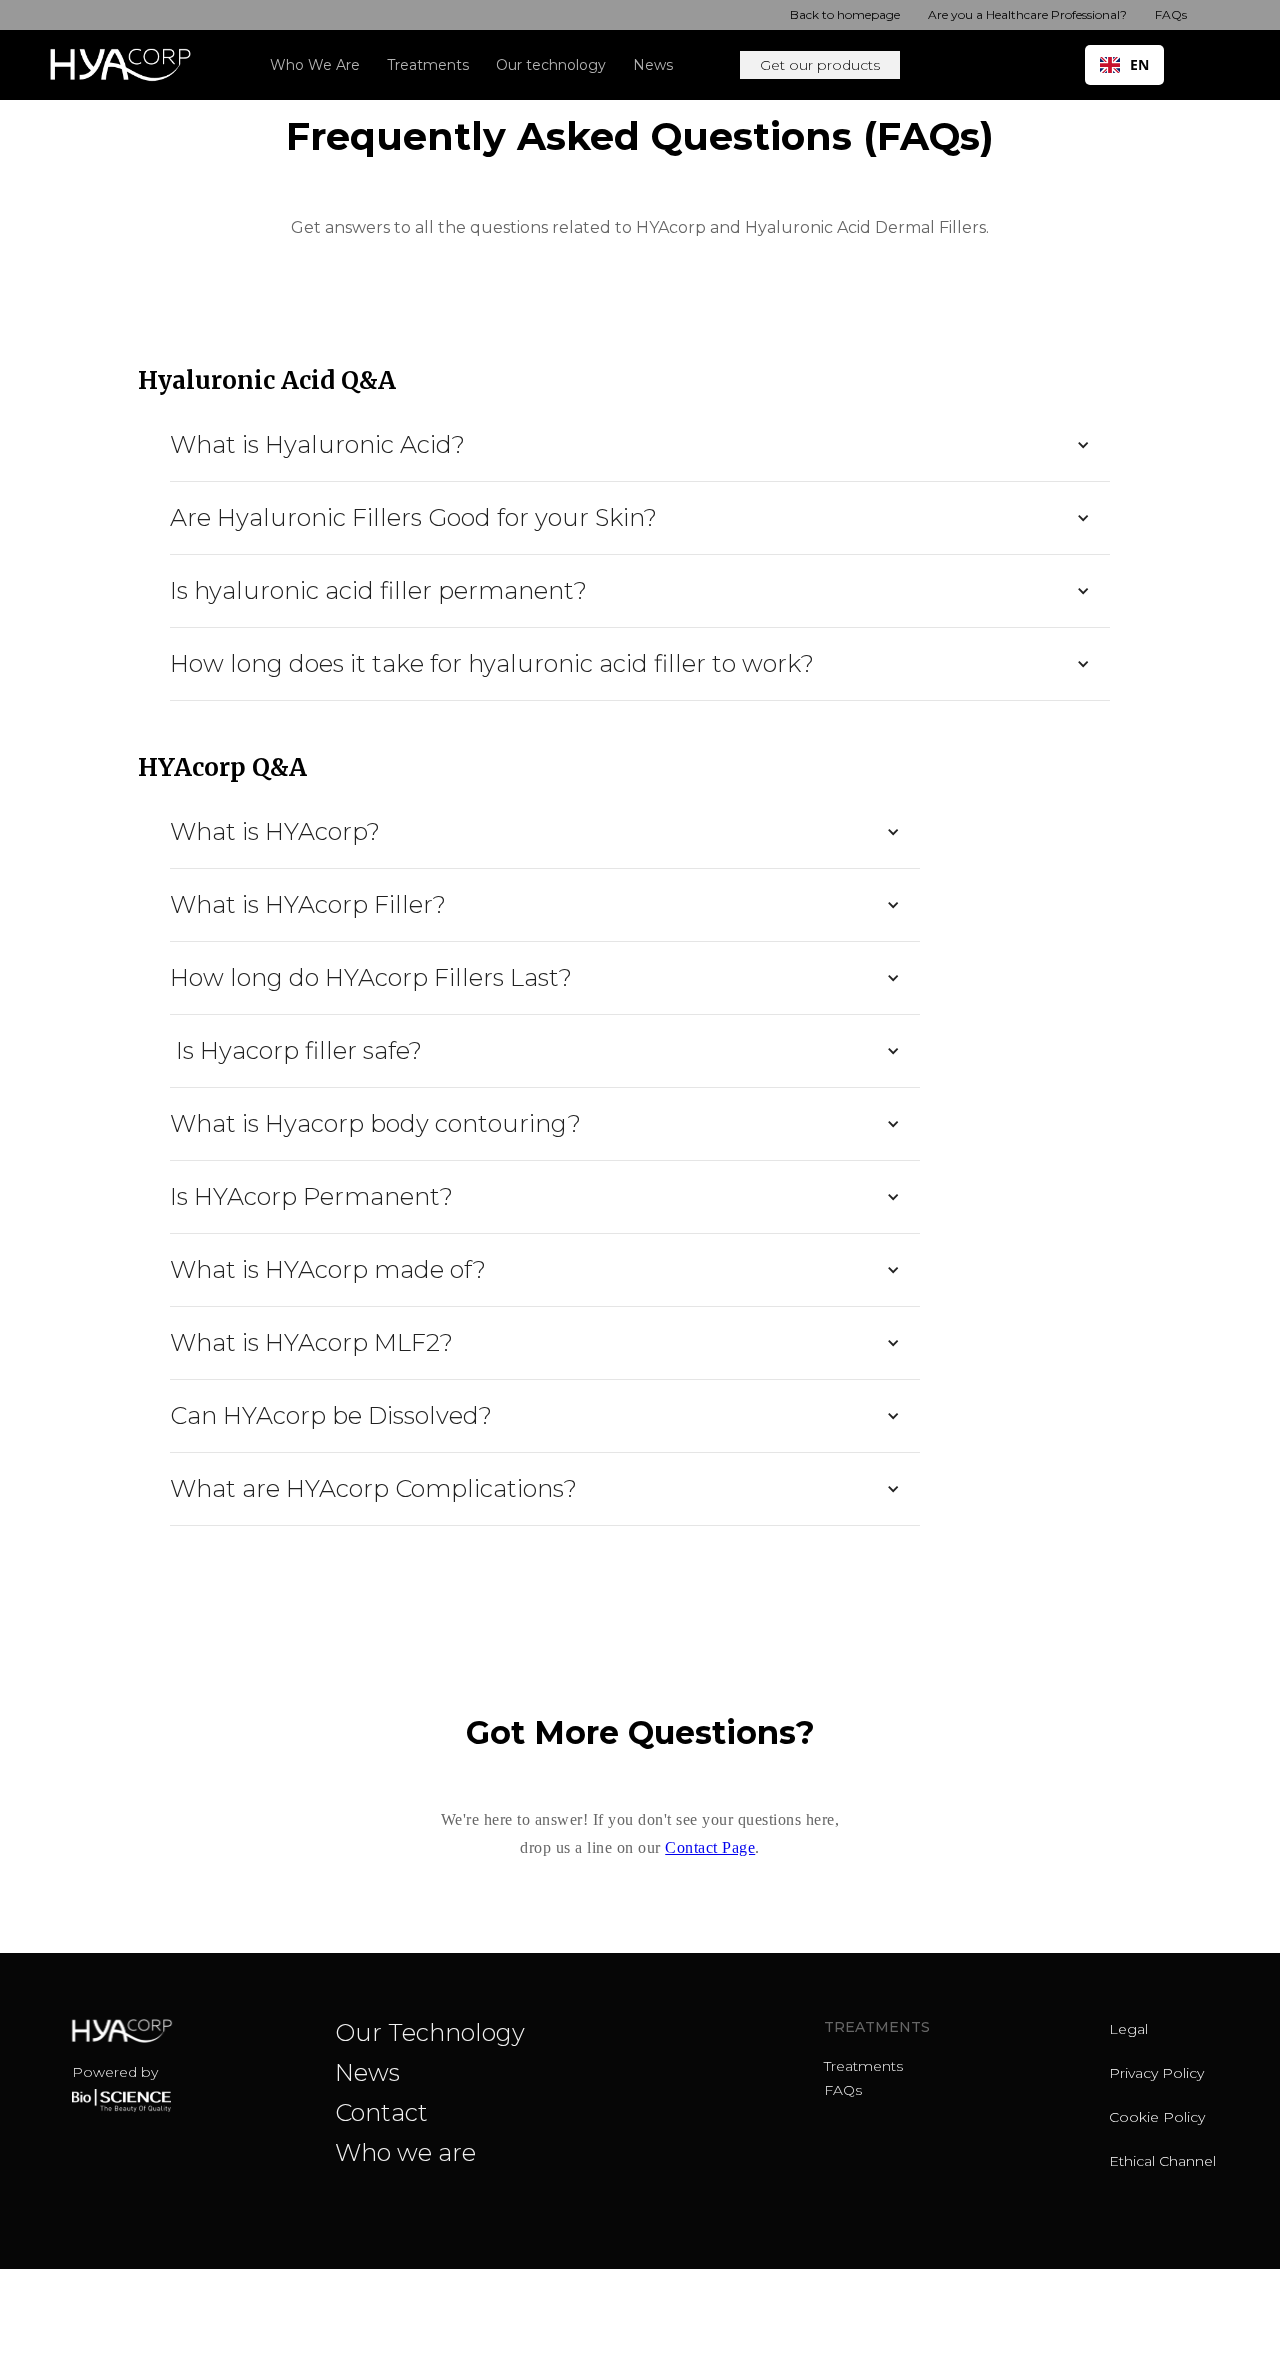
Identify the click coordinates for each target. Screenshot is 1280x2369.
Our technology (551, 65)
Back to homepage (845, 14)
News (653, 65)
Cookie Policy (1157, 2117)
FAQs (1171, 14)
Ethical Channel (1162, 2161)
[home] (128, 65)
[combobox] (1124, 65)
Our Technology (430, 2032)
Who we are (405, 2152)
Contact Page (710, 1847)
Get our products (820, 65)
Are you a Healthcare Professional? (1027, 14)
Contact (381, 2112)
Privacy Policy (1156, 2073)
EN (1139, 64)
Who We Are (315, 65)
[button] (434, 65)
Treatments (863, 2066)
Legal (1128, 2029)
